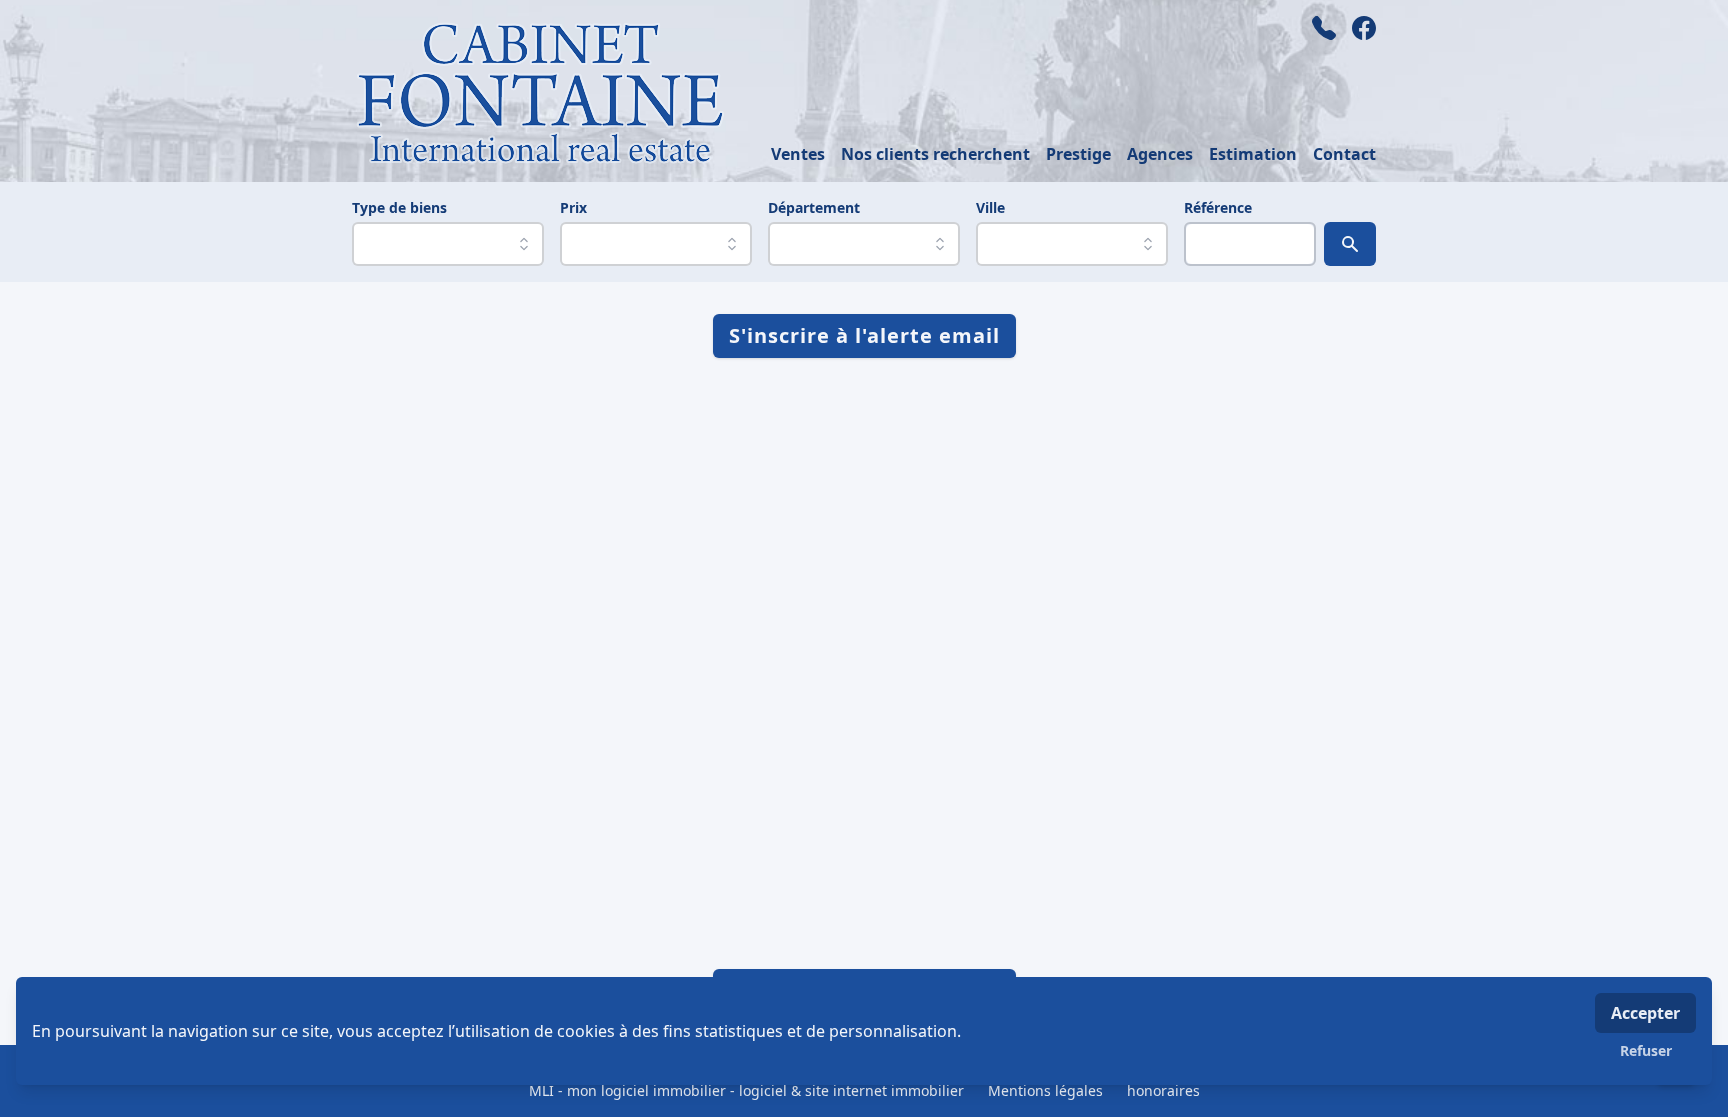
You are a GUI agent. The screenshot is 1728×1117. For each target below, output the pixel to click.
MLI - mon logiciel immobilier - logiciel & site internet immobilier (746, 1090)
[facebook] (1364, 28)
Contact (1344, 154)
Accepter (1645, 1013)
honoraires (1163, 1090)
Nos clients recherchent (935, 154)
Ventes (798, 154)
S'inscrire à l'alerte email (864, 335)
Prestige (1078, 154)
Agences (1160, 154)
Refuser (1646, 1050)
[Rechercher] (1350, 244)
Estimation (1253, 154)
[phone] (1324, 28)
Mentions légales (1045, 1090)
